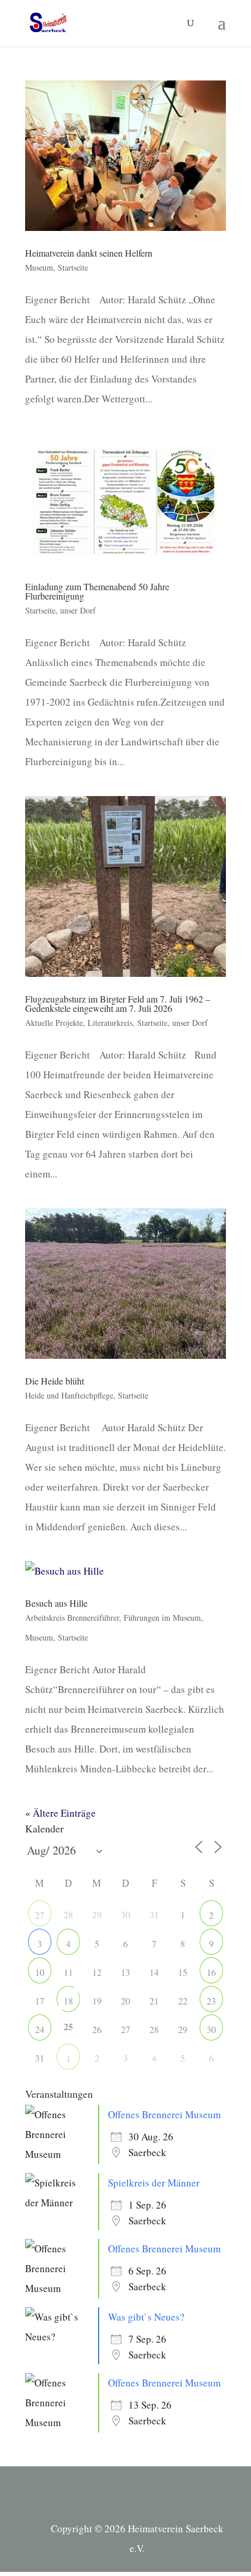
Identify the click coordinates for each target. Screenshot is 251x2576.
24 (40, 2029)
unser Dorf (78, 610)
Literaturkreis (110, 1023)
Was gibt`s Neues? (146, 2317)
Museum (39, 267)
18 (68, 2001)
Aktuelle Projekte (54, 1023)
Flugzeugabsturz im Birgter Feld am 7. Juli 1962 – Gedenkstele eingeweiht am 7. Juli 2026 (118, 1003)
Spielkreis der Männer (154, 2183)
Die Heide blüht (55, 1381)
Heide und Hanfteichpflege (69, 1395)
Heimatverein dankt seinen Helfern (89, 253)
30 (211, 2029)
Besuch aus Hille (56, 1603)
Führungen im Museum (162, 1618)
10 (40, 1972)
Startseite (73, 267)
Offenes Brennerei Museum (164, 2114)
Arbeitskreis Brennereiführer (72, 1618)
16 (211, 1972)
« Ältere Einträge (60, 1813)
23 (211, 2001)
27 (40, 1915)
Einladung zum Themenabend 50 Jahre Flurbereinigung (97, 591)
